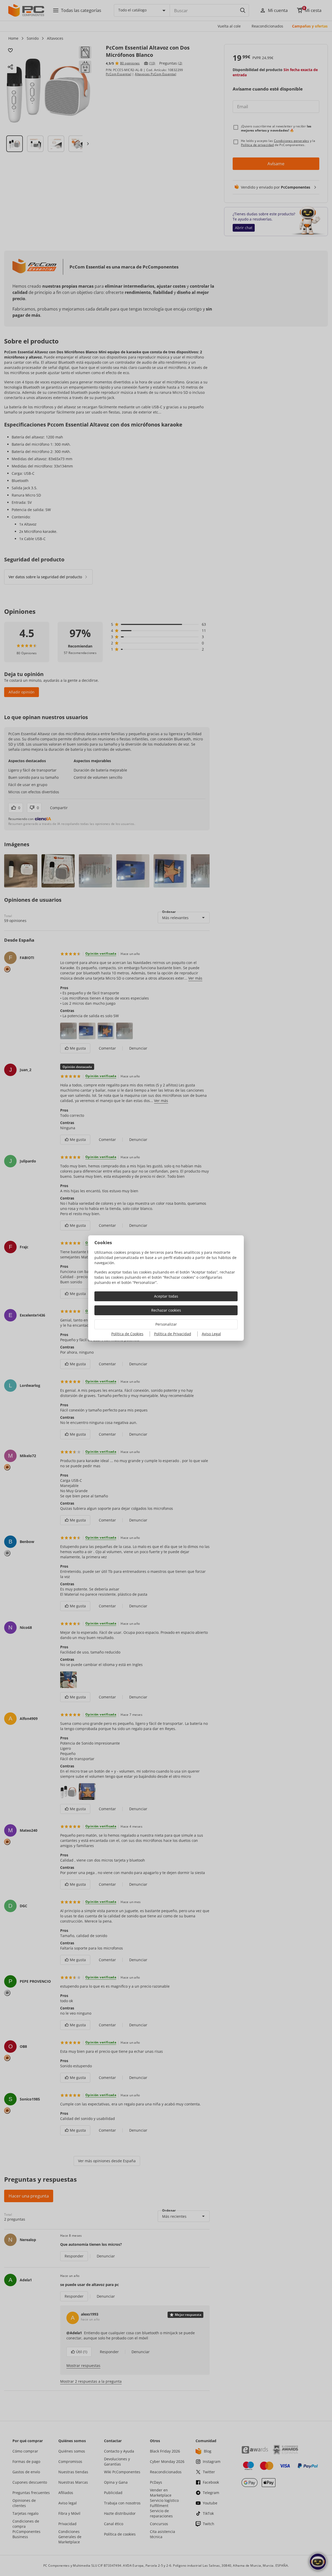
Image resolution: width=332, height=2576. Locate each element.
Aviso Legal (211, 1334)
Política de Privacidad (173, 1334)
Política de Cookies (127, 1334)
